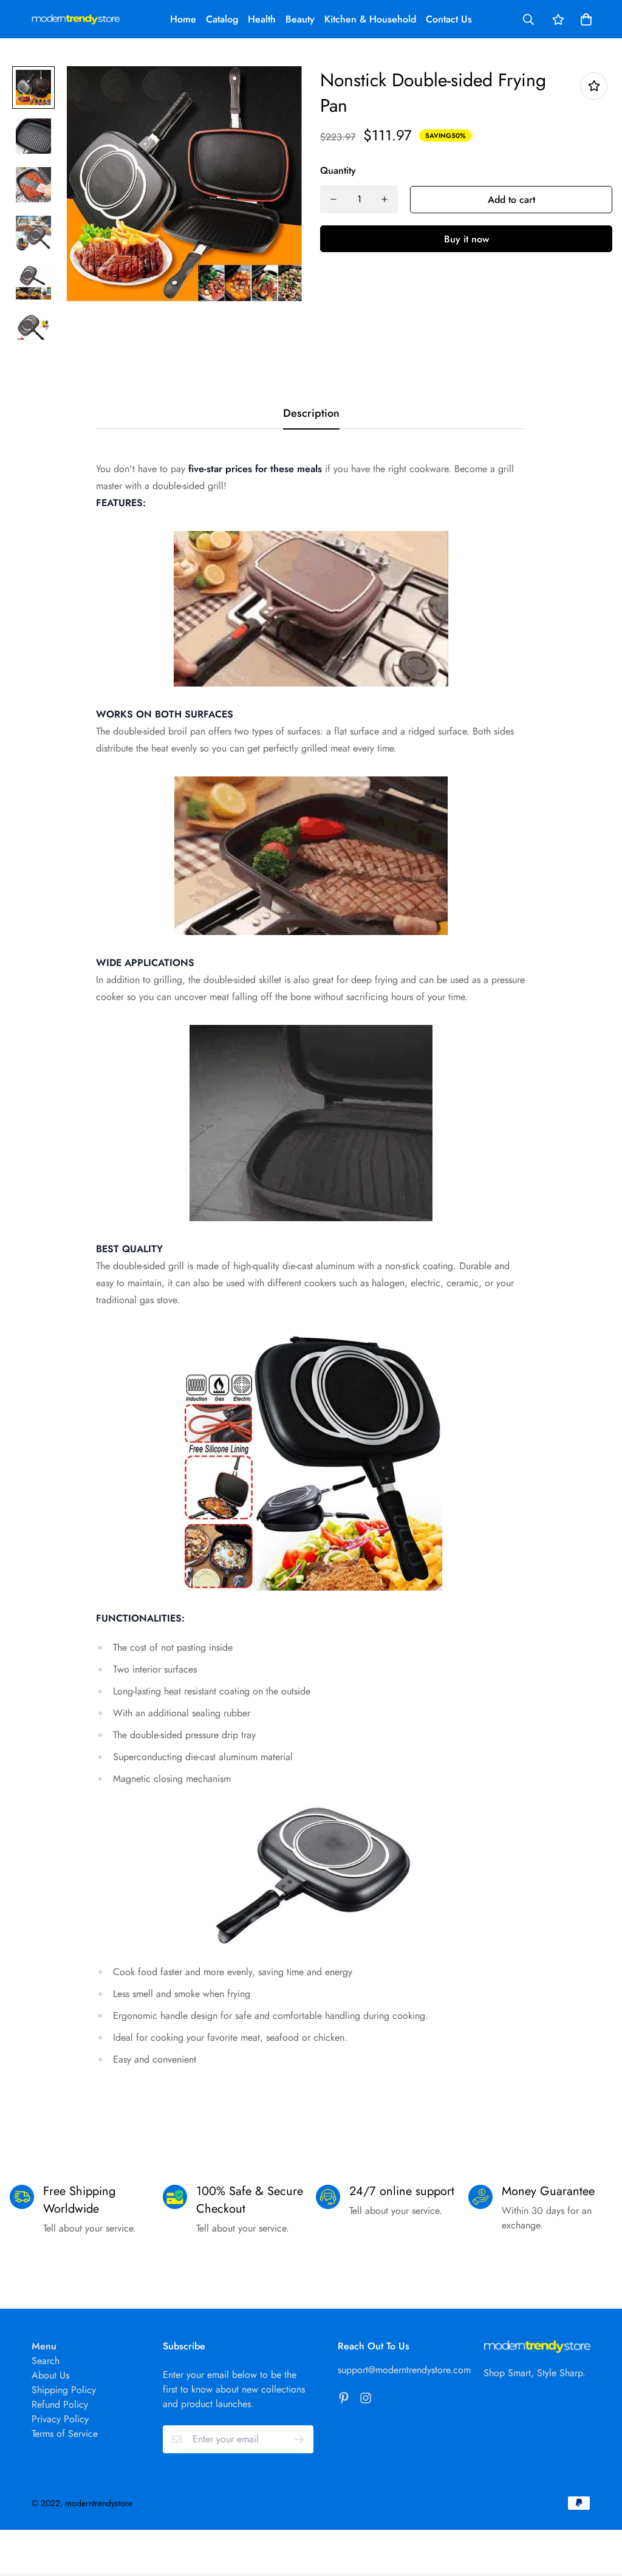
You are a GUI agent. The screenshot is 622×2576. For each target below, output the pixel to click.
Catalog (222, 19)
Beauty (300, 19)
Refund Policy (60, 2404)
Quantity (338, 170)
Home (183, 19)
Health (262, 19)
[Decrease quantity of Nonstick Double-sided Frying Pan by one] (333, 199)
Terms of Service (65, 2434)
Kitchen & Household (370, 19)
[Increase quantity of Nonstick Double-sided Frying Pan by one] (384, 199)
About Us (50, 2375)
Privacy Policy (60, 2419)
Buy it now (466, 239)
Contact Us (449, 19)
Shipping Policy (64, 2390)
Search (46, 2361)
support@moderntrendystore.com (404, 2370)
